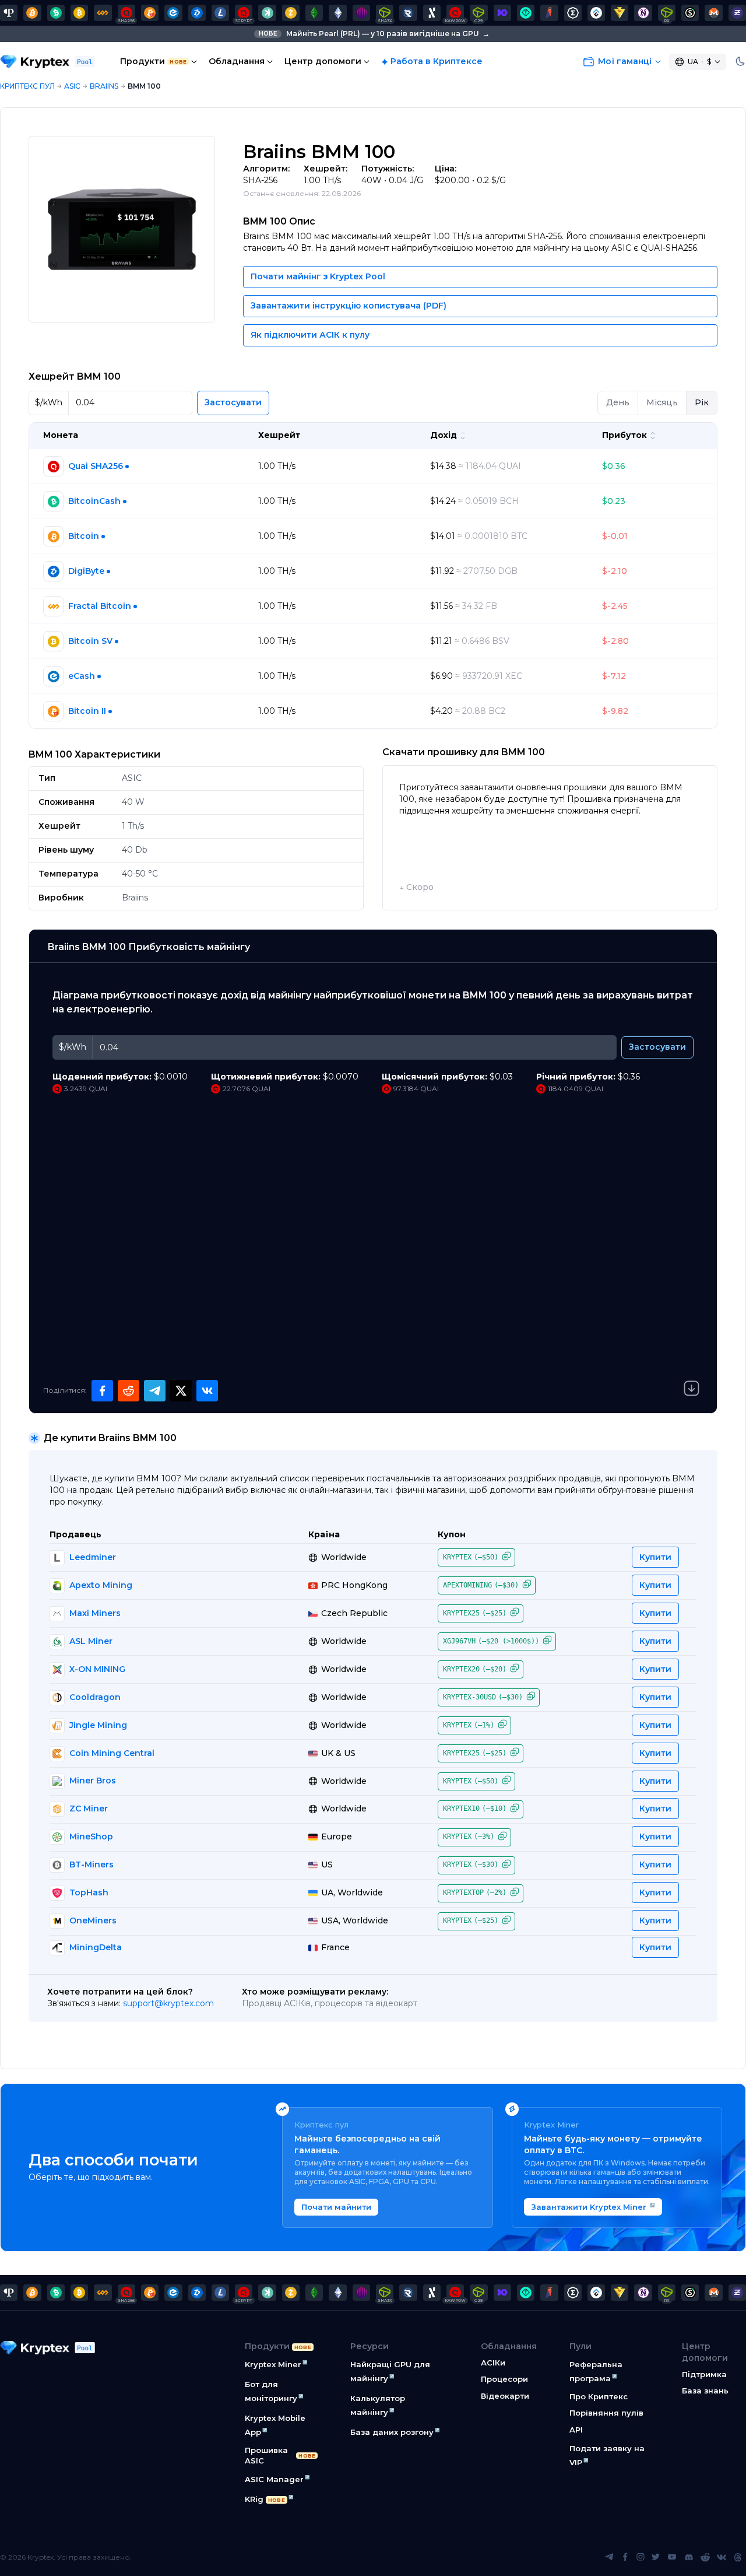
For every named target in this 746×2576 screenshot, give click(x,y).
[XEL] (526, 13)
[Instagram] (641, 2557)
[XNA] (643, 13)
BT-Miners (92, 1864)
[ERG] (573, 13)
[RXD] (408, 13)
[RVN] (549, 13)
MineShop (91, 1837)
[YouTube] (672, 2557)
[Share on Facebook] (102, 1391)
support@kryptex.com (168, 2003)
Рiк (702, 402)
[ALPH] (432, 13)
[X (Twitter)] (656, 2557)
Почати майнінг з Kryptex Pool (318, 276)
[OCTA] (361, 13)
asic (72, 86)
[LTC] (220, 13)
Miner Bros (93, 1781)
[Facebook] (625, 2557)
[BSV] (79, 13)
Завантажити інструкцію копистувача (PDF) (349, 306)
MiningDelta (96, 1947)
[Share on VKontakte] (207, 1391)
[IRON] (502, 13)
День (618, 402)
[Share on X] (181, 1391)
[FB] (103, 13)
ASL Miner (91, 1641)
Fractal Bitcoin (100, 606)
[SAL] (690, 13)
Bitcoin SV (90, 641)
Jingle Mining (98, 1725)
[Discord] (689, 2557)
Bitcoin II (87, 711)
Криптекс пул (27, 86)
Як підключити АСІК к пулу (310, 335)
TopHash (89, 1892)
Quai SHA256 (96, 466)
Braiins (104, 86)
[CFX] (596, 13)
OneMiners (93, 1920)
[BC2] (150, 13)
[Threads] (738, 2557)
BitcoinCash (94, 501)
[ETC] (314, 13)
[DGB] (197, 13)
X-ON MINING (97, 1669)
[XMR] (713, 13)
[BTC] (32, 13)
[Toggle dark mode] (740, 62)
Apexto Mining (101, 1585)
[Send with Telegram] (155, 1391)
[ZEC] (291, 13)
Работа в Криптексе (437, 61)
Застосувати (233, 402)
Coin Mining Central (112, 1753)
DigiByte (86, 571)
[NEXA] (620, 13)
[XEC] (173, 13)
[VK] (722, 2557)
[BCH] (56, 13)
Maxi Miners (95, 1613)
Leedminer (93, 1557)
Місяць (662, 402)
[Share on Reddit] (129, 1391)
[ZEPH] (737, 13)
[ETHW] (337, 13)
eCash (82, 676)
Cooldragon (95, 1697)
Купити (655, 1557)
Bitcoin (84, 536)
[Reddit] (705, 2557)
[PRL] (9, 13)
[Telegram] (609, 2557)
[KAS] (267, 13)
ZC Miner (89, 1809)
